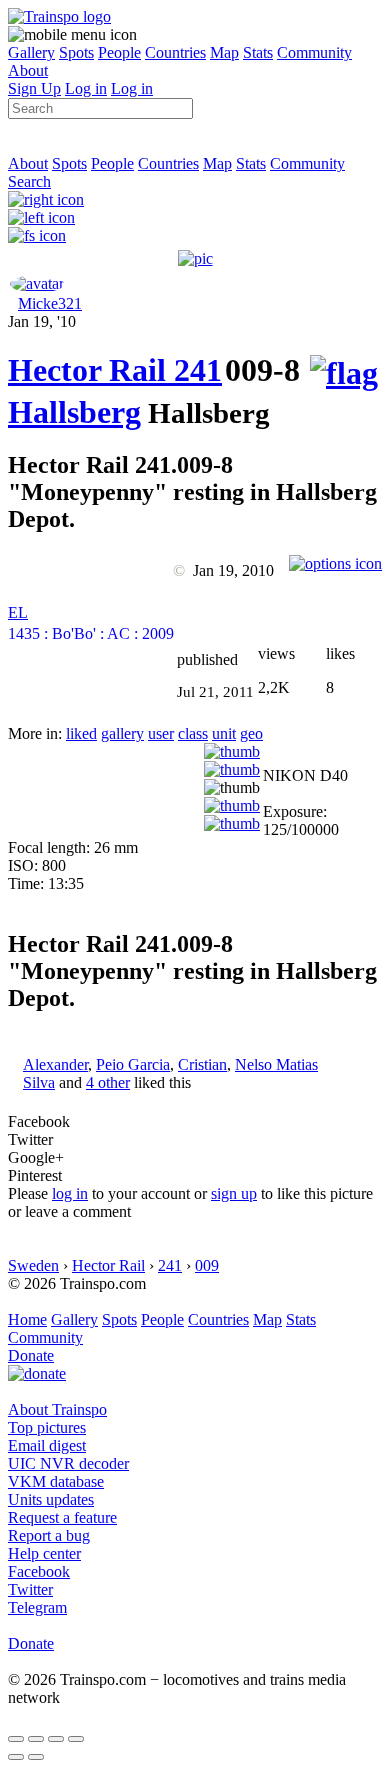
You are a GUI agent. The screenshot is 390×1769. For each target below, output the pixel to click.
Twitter (30, 1589)
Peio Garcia (133, 1064)
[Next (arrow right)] (36, 1757)
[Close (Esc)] (16, 1739)
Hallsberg (74, 412)
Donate (31, 1355)
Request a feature (62, 1517)
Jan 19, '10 (42, 321)
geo (251, 733)
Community (314, 52)
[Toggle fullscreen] (56, 1739)
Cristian (202, 1064)
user (161, 733)
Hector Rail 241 (115, 370)
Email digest (47, 1445)
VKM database (56, 1481)
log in (70, 1193)
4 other (108, 1082)
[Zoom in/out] (76, 1739)
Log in (86, 88)
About (28, 70)
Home (27, 1319)
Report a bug (49, 1535)
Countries (175, 52)
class (193, 733)
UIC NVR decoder (68, 1463)
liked (81, 733)
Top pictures (47, 1427)
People (119, 52)
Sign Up (34, 88)
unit (224, 733)
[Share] (36, 1739)
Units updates (51, 1499)
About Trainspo (57, 1409)
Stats (258, 52)
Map (224, 52)
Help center (44, 1553)
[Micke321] (37, 283)
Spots (76, 52)
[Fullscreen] (37, 235)
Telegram (37, 1607)
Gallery (31, 52)
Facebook (39, 1571)
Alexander (55, 1064)
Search (29, 181)
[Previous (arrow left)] (16, 1757)
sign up (234, 1193)
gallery (122, 733)
